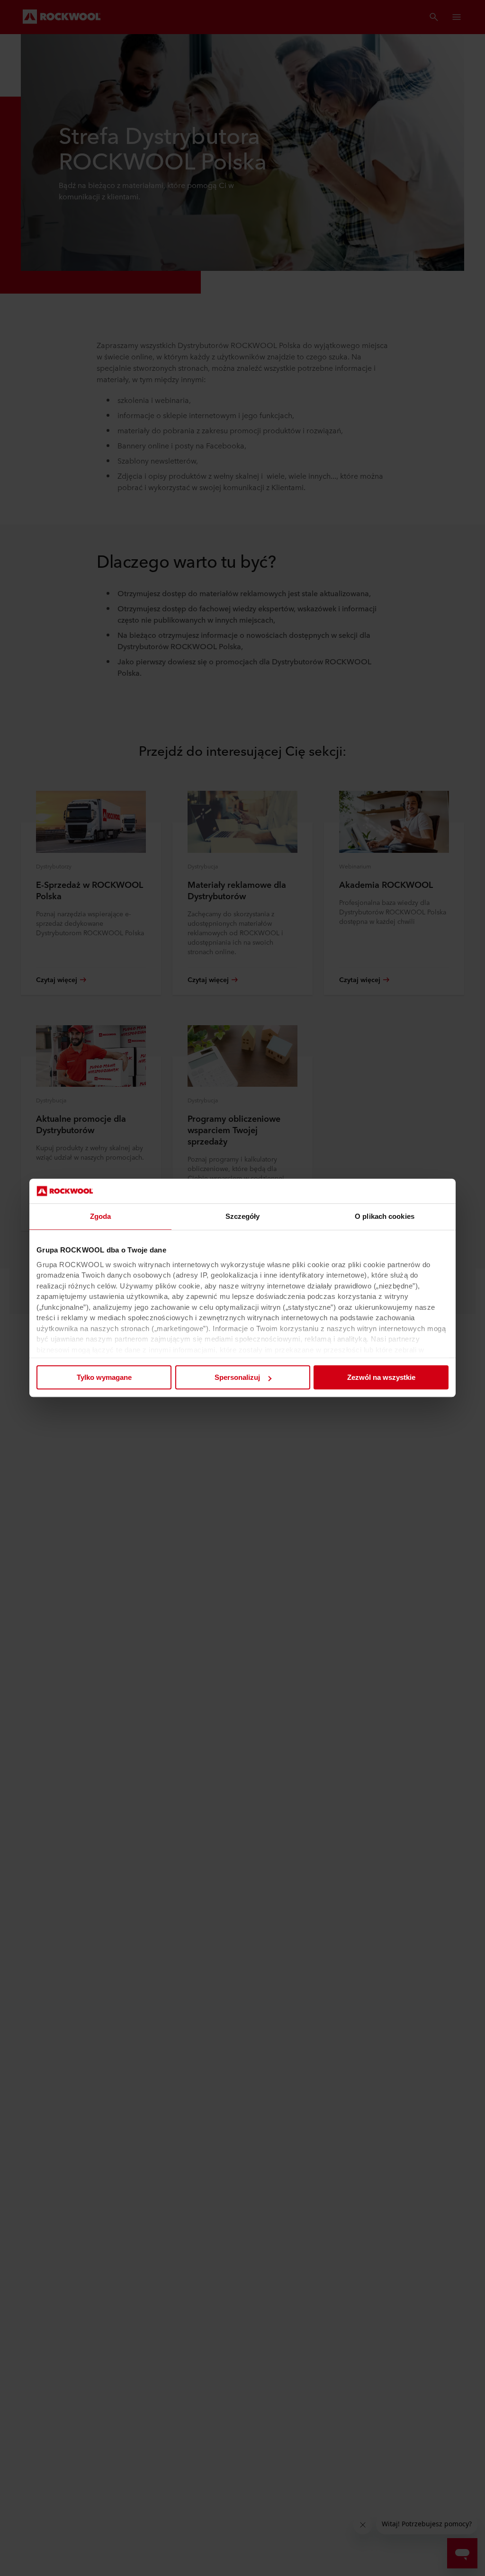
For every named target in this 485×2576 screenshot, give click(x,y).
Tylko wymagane (104, 1378)
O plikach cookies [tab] (385, 1217)
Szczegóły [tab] (243, 1217)
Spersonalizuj (237, 1378)
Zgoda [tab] (101, 1217)
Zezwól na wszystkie (381, 1378)
